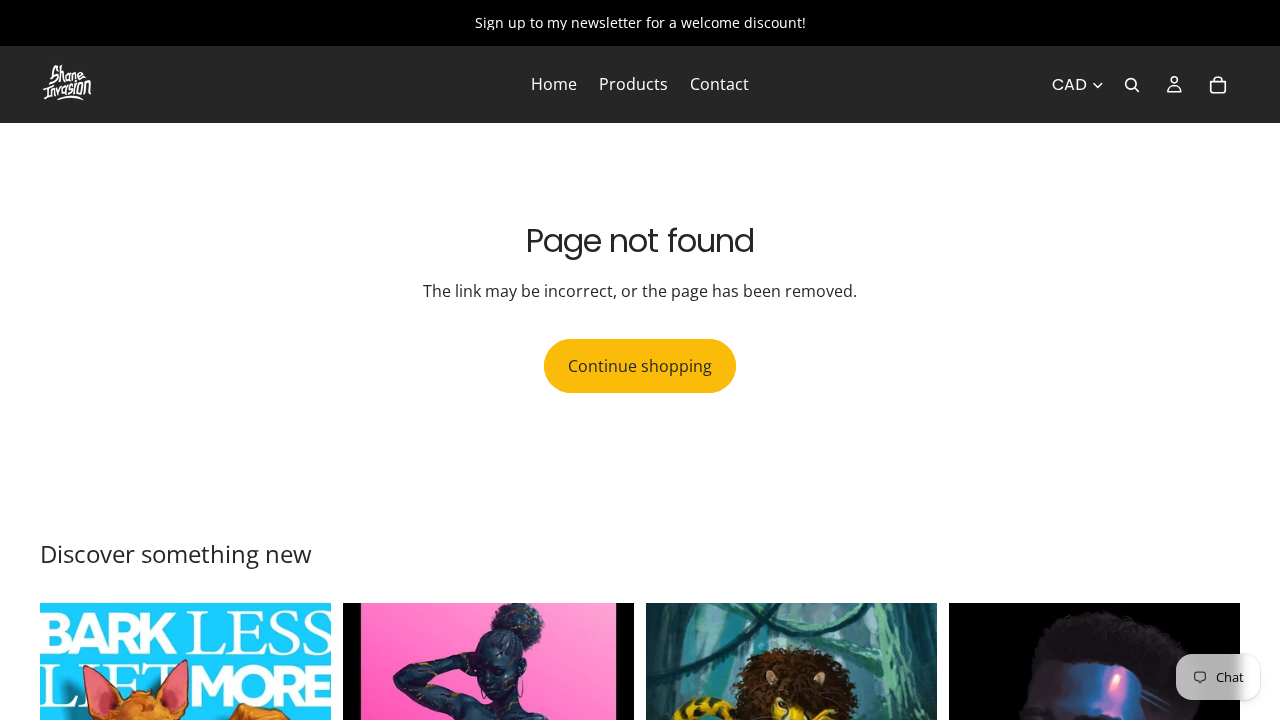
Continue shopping (640, 366)
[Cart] (1218, 85)
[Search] (1132, 85)
